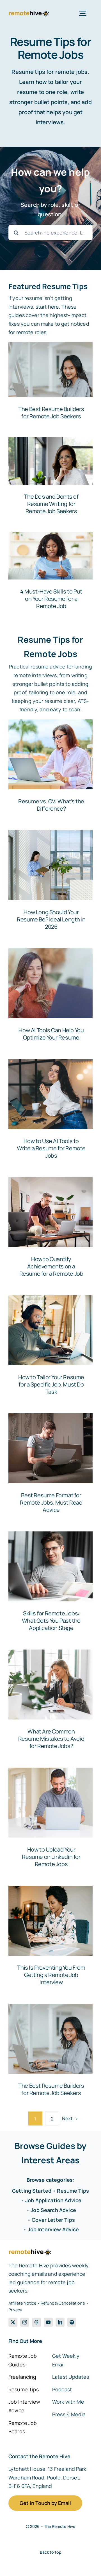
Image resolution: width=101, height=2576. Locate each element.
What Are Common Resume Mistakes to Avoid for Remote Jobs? (51, 1739)
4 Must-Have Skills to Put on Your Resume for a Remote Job (51, 599)
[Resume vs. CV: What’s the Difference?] (50, 754)
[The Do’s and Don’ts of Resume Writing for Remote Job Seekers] (50, 479)
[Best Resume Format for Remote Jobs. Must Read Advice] (50, 1448)
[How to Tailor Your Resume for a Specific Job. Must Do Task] (50, 1330)
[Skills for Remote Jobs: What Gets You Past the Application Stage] (50, 1566)
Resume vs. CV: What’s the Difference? (51, 805)
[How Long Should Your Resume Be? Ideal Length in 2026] (50, 865)
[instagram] (25, 2322)
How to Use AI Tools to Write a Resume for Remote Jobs (51, 1148)
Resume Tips (73, 2191)
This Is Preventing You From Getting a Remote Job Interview (51, 1975)
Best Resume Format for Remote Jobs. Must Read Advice (51, 1502)
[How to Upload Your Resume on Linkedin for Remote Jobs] (50, 1803)
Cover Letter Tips (53, 2220)
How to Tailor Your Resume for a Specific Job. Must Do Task (51, 1384)
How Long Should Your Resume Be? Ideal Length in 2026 (51, 919)
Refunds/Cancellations (63, 2303)
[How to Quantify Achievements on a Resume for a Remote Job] (50, 1212)
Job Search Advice (53, 2210)
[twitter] (13, 2322)
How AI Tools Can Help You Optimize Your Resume (51, 1034)
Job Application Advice (53, 2200)
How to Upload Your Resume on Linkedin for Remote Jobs (51, 1857)
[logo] (29, 13)
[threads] (36, 2322)
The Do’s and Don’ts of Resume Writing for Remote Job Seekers (51, 504)
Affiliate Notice (22, 2303)
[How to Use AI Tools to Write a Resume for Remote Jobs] (50, 1094)
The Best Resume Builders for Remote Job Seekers (51, 413)
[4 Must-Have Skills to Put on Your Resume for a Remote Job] (50, 574)
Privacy (15, 2310)
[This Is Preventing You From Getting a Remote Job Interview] (50, 1921)
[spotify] (72, 2322)
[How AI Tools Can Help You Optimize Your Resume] (50, 983)
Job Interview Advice (53, 2229)
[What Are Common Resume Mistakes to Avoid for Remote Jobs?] (50, 1685)
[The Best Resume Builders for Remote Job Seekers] (50, 384)
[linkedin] (60, 2322)
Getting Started (32, 2191)
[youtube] (48, 2322)
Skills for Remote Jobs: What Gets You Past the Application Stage (51, 1621)
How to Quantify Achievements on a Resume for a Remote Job (51, 1266)
